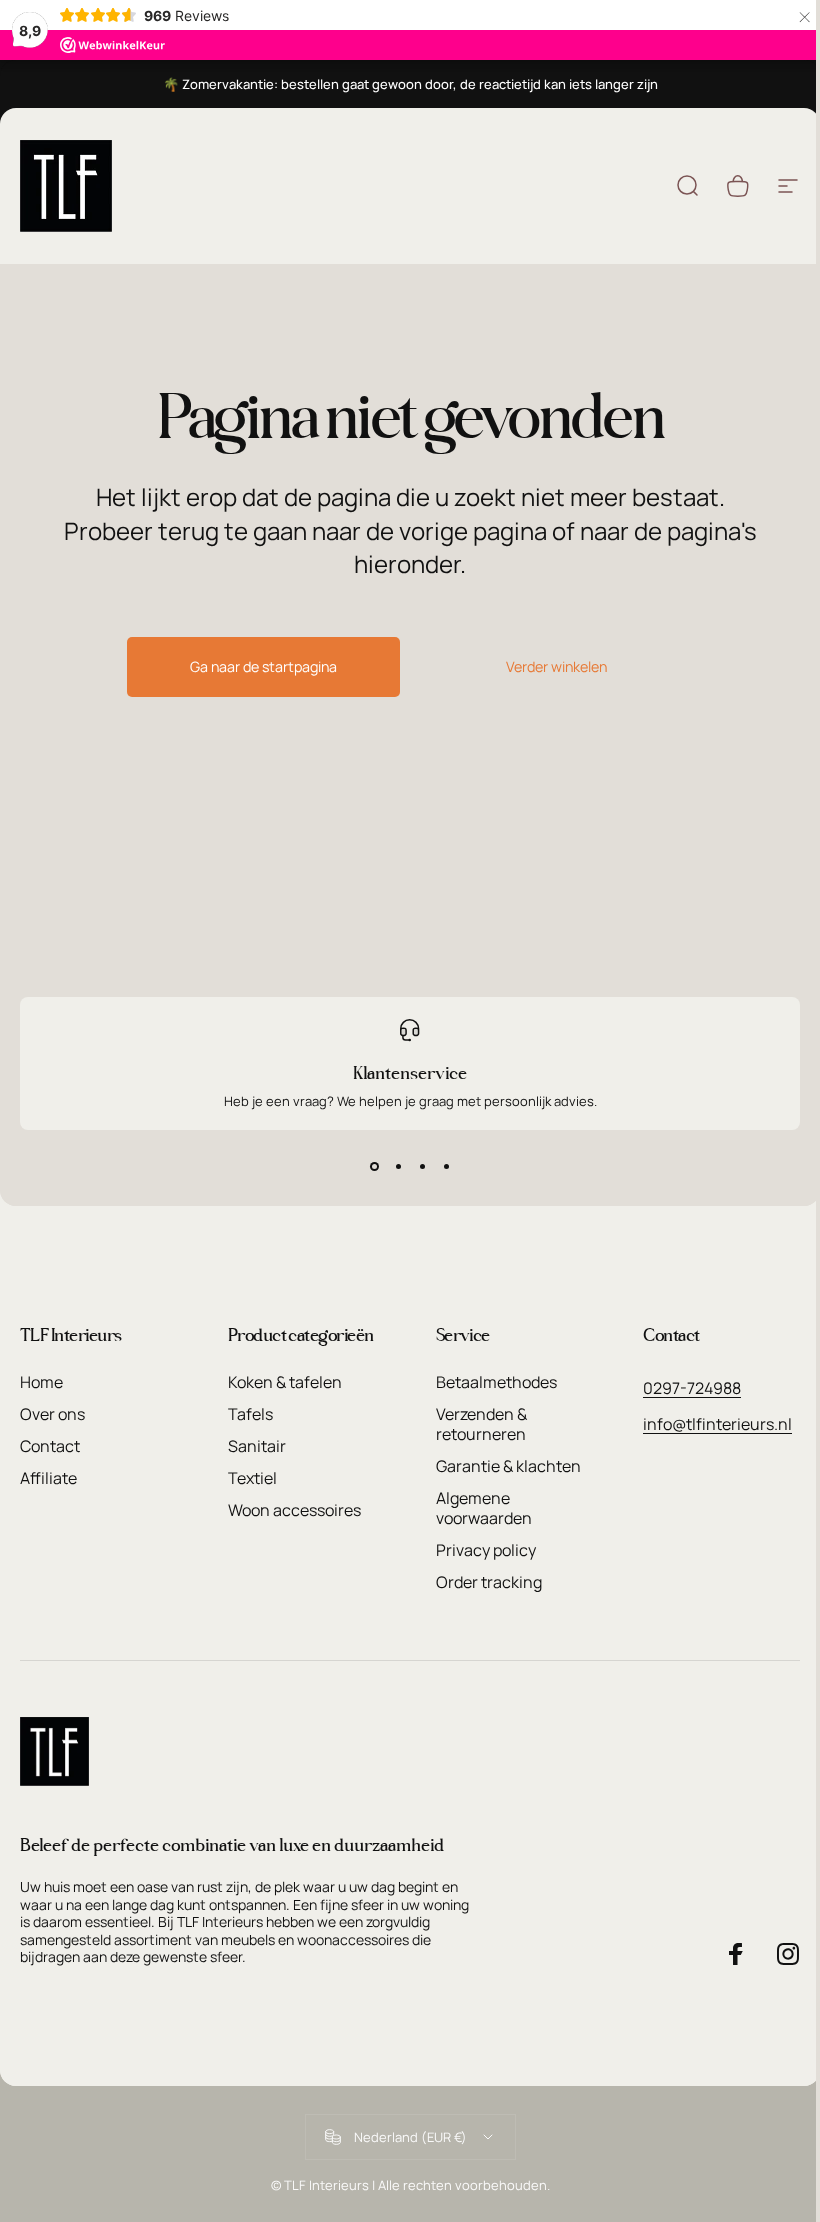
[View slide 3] (422, 1166)
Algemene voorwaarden (484, 1508)
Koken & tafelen (285, 1382)
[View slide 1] (374, 1166)
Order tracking (489, 1582)
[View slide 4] (446, 1166)
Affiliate (48, 1478)
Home (41, 1382)
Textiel (252, 1478)
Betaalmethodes (496, 1382)
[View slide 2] (398, 1166)
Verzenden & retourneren (481, 1424)
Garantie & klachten (508, 1466)
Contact (50, 1446)
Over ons (52, 1414)
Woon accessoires (294, 1510)
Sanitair (257, 1446)
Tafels (250, 1414)
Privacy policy (486, 1550)
